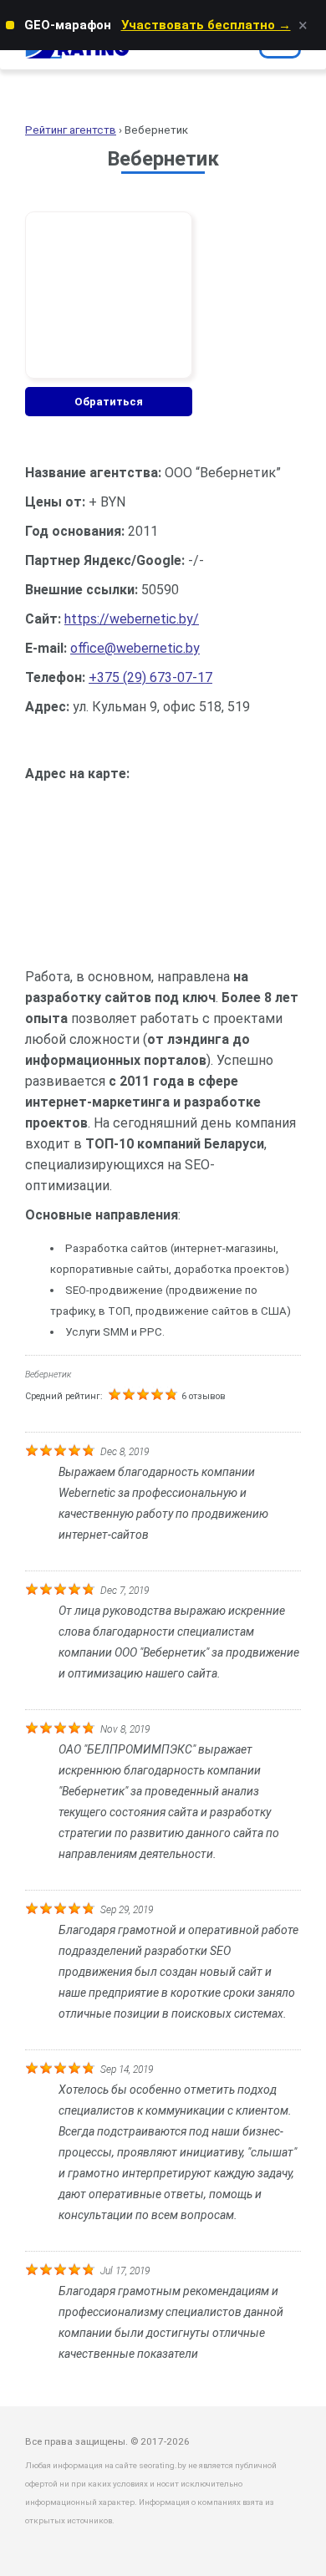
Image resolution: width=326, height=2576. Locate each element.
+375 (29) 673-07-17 (150, 677)
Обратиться (109, 402)
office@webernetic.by (135, 648)
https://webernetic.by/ (132, 619)
